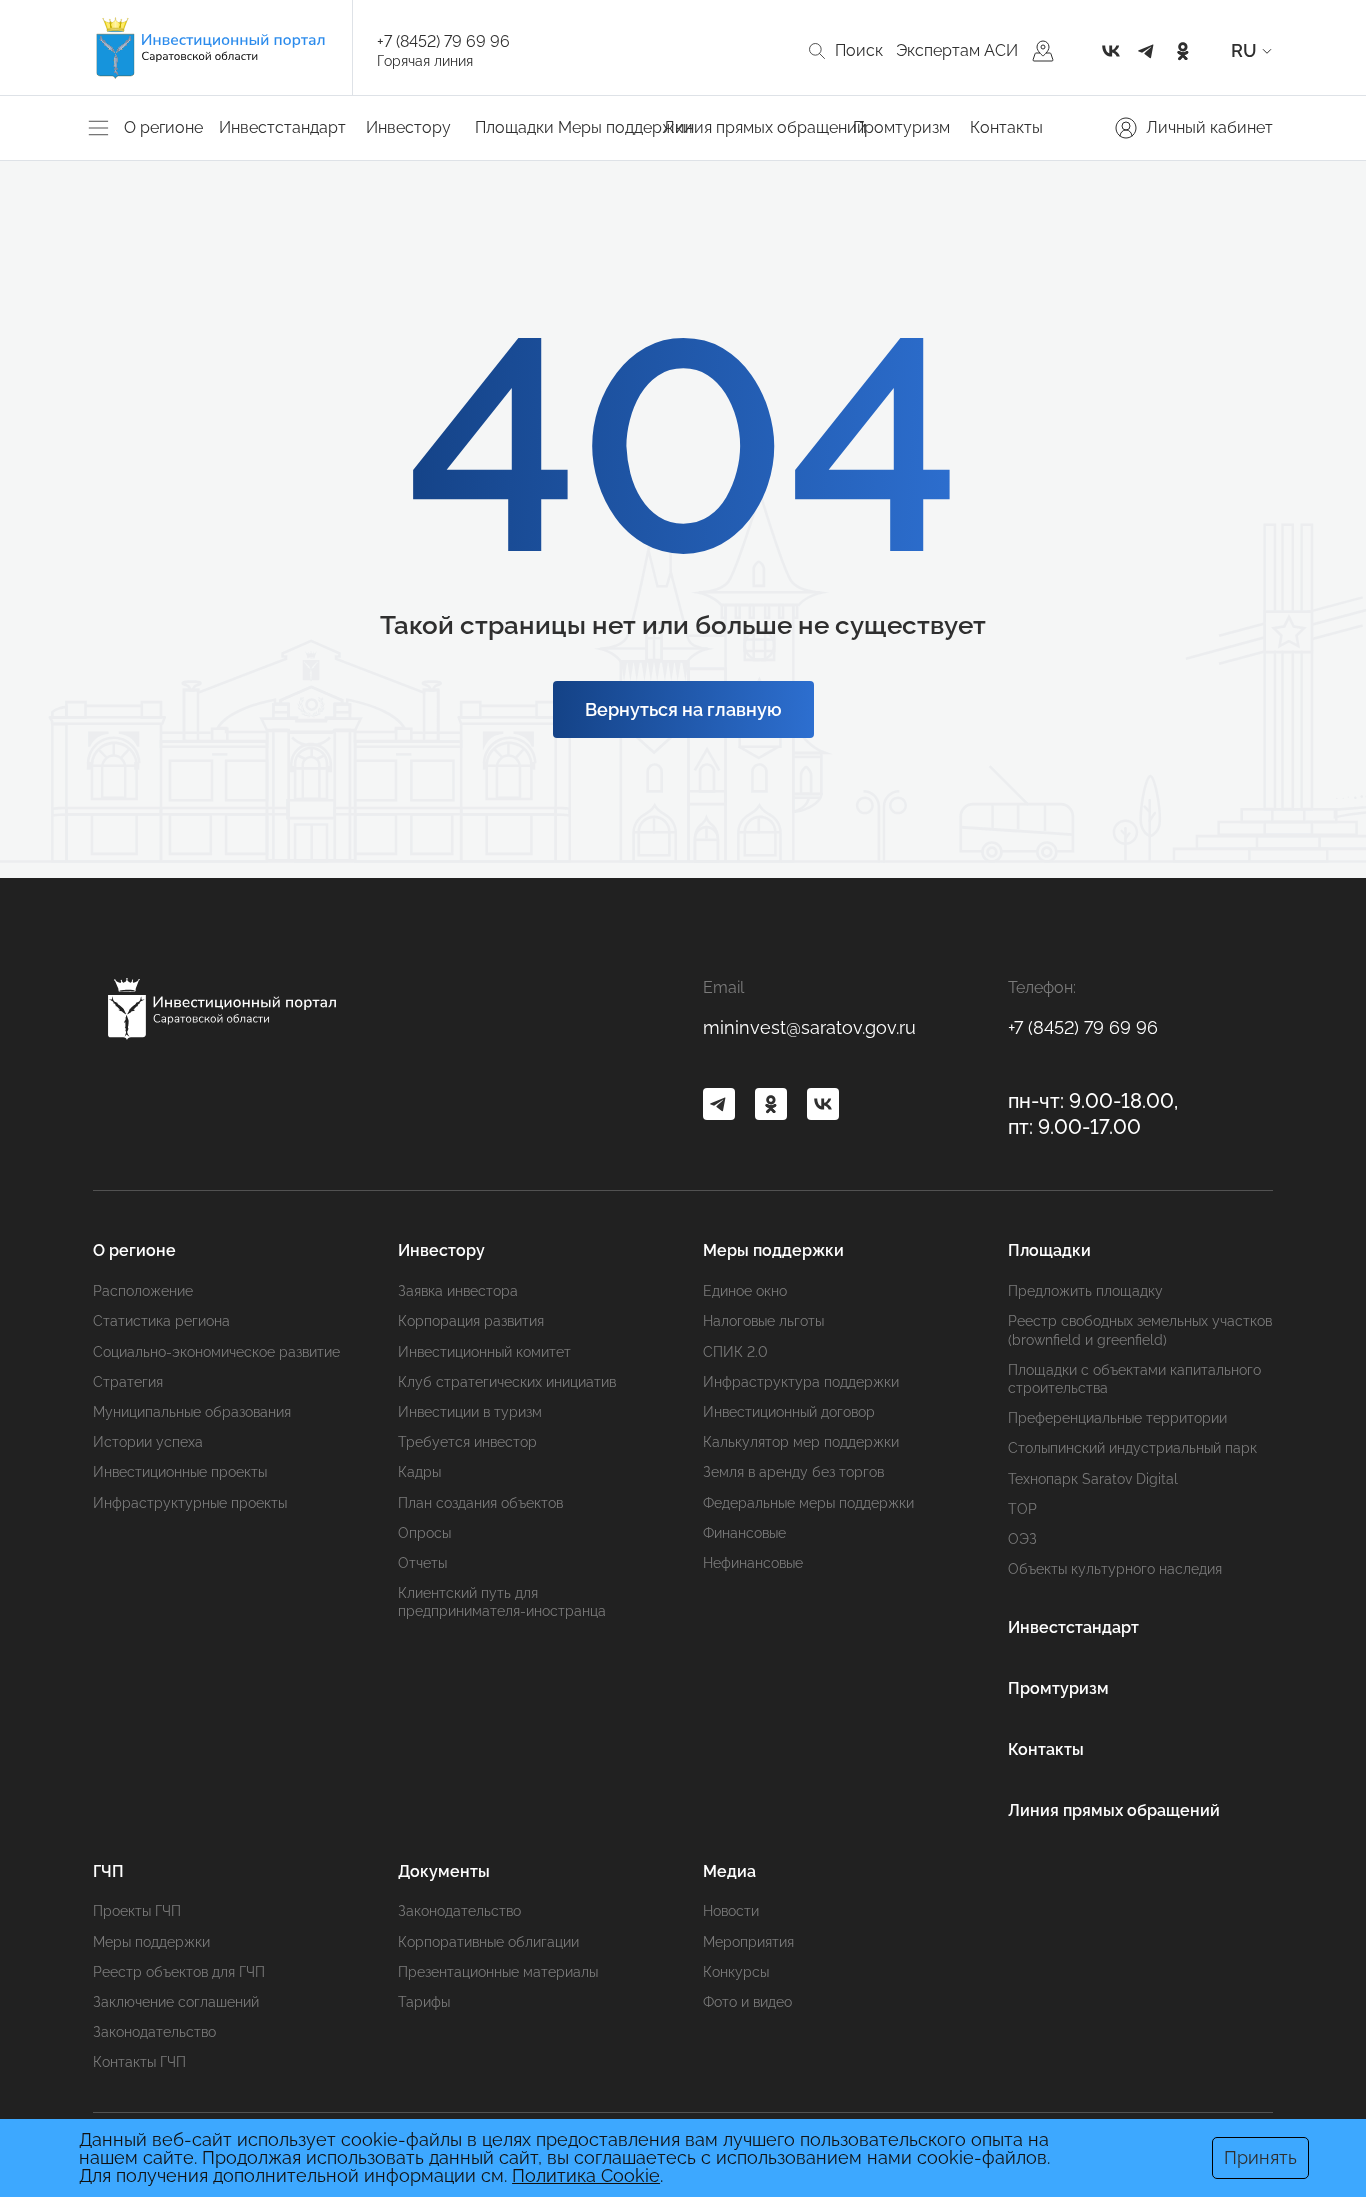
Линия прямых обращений (765, 127)
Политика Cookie (586, 2175)
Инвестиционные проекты (180, 1472)
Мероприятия (748, 1942)
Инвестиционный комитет (484, 1352)
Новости (731, 1911)
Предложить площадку (1085, 1291)
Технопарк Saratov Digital (1093, 1479)
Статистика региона (161, 1321)
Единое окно (745, 1291)
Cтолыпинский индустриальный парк (1132, 1448)
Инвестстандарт (282, 127)
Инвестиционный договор (789, 1412)
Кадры (419, 1472)
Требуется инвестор (467, 1442)
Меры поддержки (151, 1942)
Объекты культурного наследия (1115, 1569)
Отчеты (422, 1563)
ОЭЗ (1022, 1539)
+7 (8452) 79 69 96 (443, 41)
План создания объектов (480, 1503)
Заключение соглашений (176, 2002)
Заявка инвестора (458, 1291)
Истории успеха (148, 1442)
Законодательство (154, 2032)
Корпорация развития (471, 1321)
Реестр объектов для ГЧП (179, 1972)
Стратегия (128, 1382)
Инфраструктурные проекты (190, 1503)
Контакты (1006, 127)
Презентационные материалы (498, 1972)
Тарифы (424, 2002)
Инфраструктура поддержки (801, 1382)
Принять (1260, 2157)
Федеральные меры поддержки (808, 1503)
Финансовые (744, 1533)
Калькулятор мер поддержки (801, 1442)
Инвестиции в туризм (470, 1412)
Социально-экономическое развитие (216, 1352)
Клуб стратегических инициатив (507, 1382)
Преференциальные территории (1117, 1418)
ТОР (1022, 1509)
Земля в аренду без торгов (793, 1472)
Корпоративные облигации (488, 1942)
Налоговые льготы (763, 1321)
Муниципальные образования (192, 1412)
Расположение (143, 1291)
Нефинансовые (753, 1563)
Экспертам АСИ (957, 50)
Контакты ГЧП (139, 2062)
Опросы (424, 1533)
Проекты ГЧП (137, 1911)
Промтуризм (901, 127)
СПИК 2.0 (735, 1352)
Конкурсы (736, 1972)
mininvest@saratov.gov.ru (809, 1027)
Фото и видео (747, 2002)
